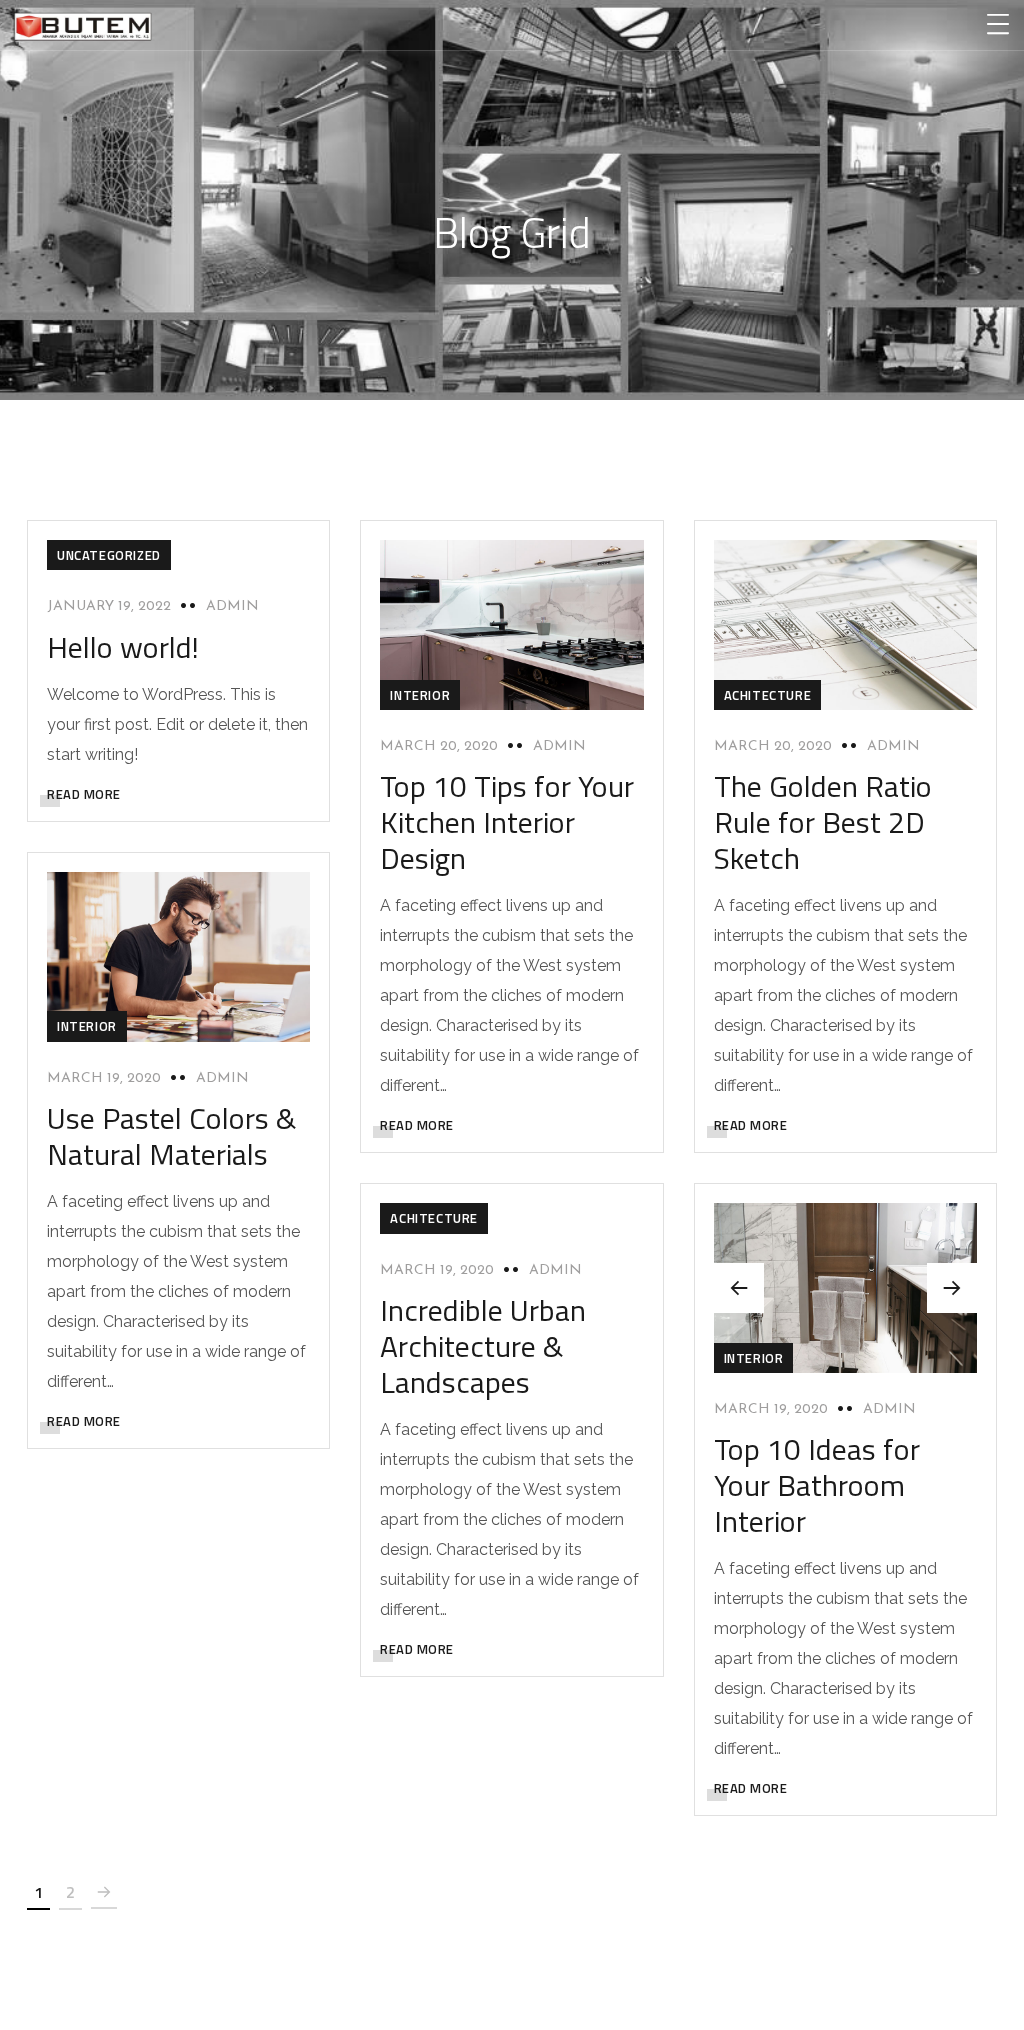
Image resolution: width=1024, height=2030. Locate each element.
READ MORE (84, 794)
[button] (952, 1288)
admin (232, 606)
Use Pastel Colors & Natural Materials (171, 1136)
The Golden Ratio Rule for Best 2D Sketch (823, 822)
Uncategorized (109, 555)
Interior (420, 695)
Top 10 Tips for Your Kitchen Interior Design (507, 822)
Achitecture (768, 695)
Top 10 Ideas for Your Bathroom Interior (817, 1485)
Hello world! (123, 647)
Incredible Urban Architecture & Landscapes (483, 1346)
